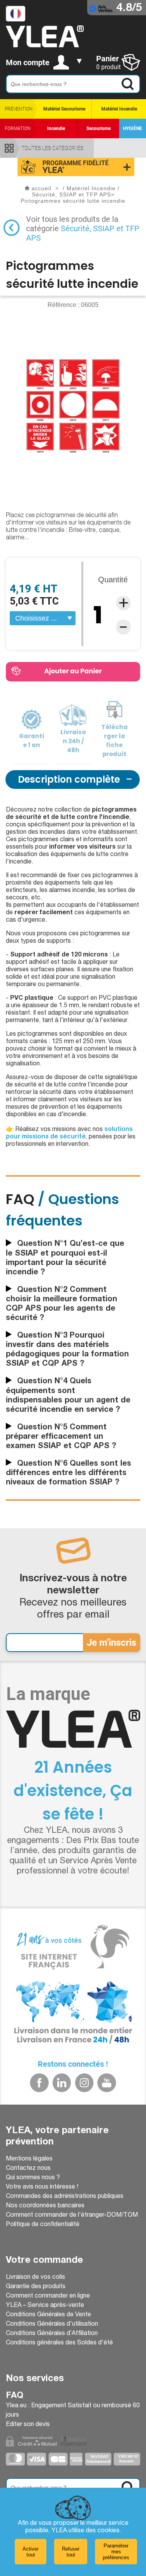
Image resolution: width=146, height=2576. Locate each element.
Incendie (56, 128)
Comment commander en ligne (48, 2296)
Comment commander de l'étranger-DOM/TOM (72, 2216)
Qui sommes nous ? (33, 2178)
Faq (15, 2396)
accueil (41, 188)
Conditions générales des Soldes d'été (59, 2343)
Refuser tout (71, 2552)
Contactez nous (28, 2169)
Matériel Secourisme (64, 109)
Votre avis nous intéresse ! (42, 2187)
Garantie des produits (36, 2287)
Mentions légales (29, 2159)
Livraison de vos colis (35, 2278)
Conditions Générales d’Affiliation (52, 2334)
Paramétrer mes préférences (116, 2552)
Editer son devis (28, 2425)
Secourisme (99, 128)
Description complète (69, 779)
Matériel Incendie (119, 109)
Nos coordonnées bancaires (45, 2206)
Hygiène (133, 128)
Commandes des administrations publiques (65, 2197)
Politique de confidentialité (43, 2225)
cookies (108, 2531)
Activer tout (31, 2552)
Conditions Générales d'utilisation (52, 2324)
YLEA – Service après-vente (45, 2306)
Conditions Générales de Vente (48, 2315)
